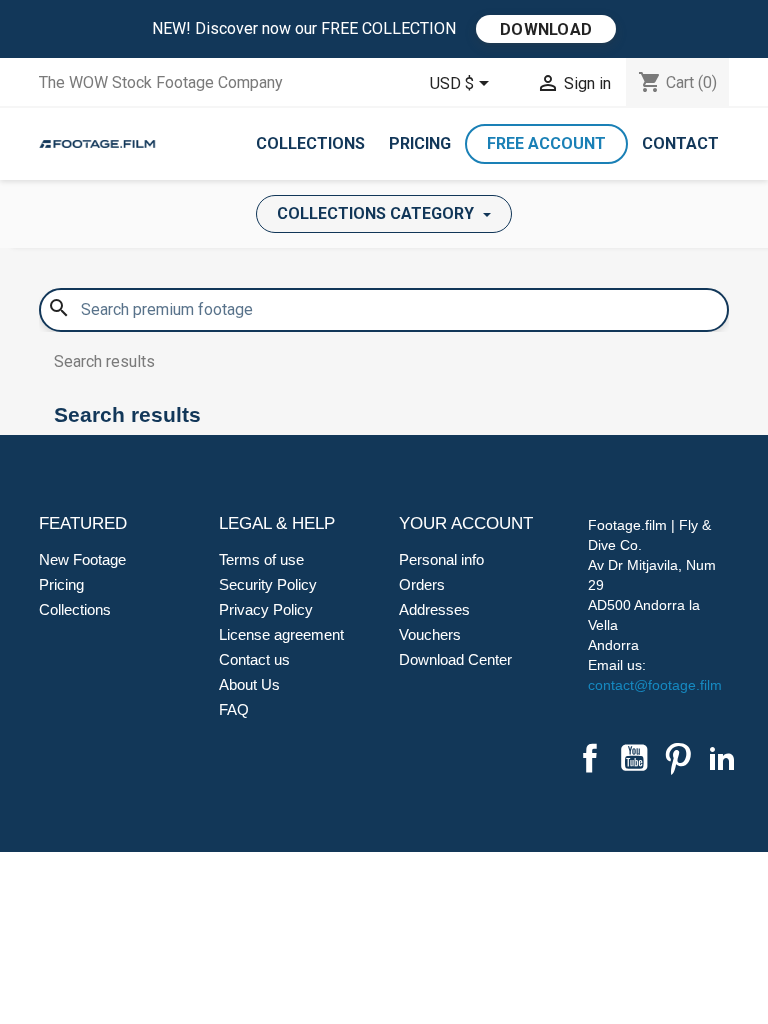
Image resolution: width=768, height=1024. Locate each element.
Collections (310, 143)
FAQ (234, 709)
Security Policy (268, 584)
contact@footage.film (655, 685)
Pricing (420, 143)
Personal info (441, 559)
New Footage (82, 559)
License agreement (281, 634)
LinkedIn (722, 758)
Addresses (434, 609)
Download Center (455, 659)
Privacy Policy (266, 609)
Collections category (377, 213)
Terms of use (261, 559)
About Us (249, 684)
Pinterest (678, 758)
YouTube (634, 758)
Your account (466, 523)
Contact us (254, 659)
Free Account (546, 143)
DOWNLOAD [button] (546, 29)
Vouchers (430, 634)
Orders (422, 584)
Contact (680, 143)
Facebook (590, 758)
